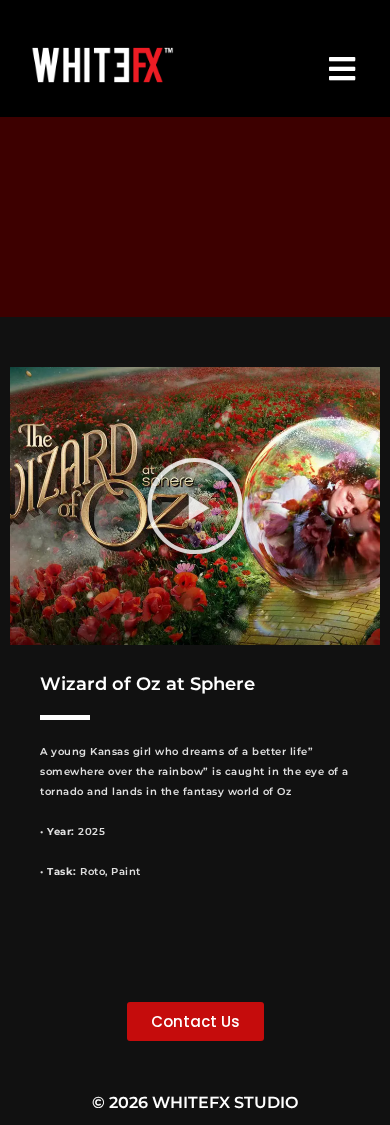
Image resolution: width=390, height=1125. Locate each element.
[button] (195, 506)
